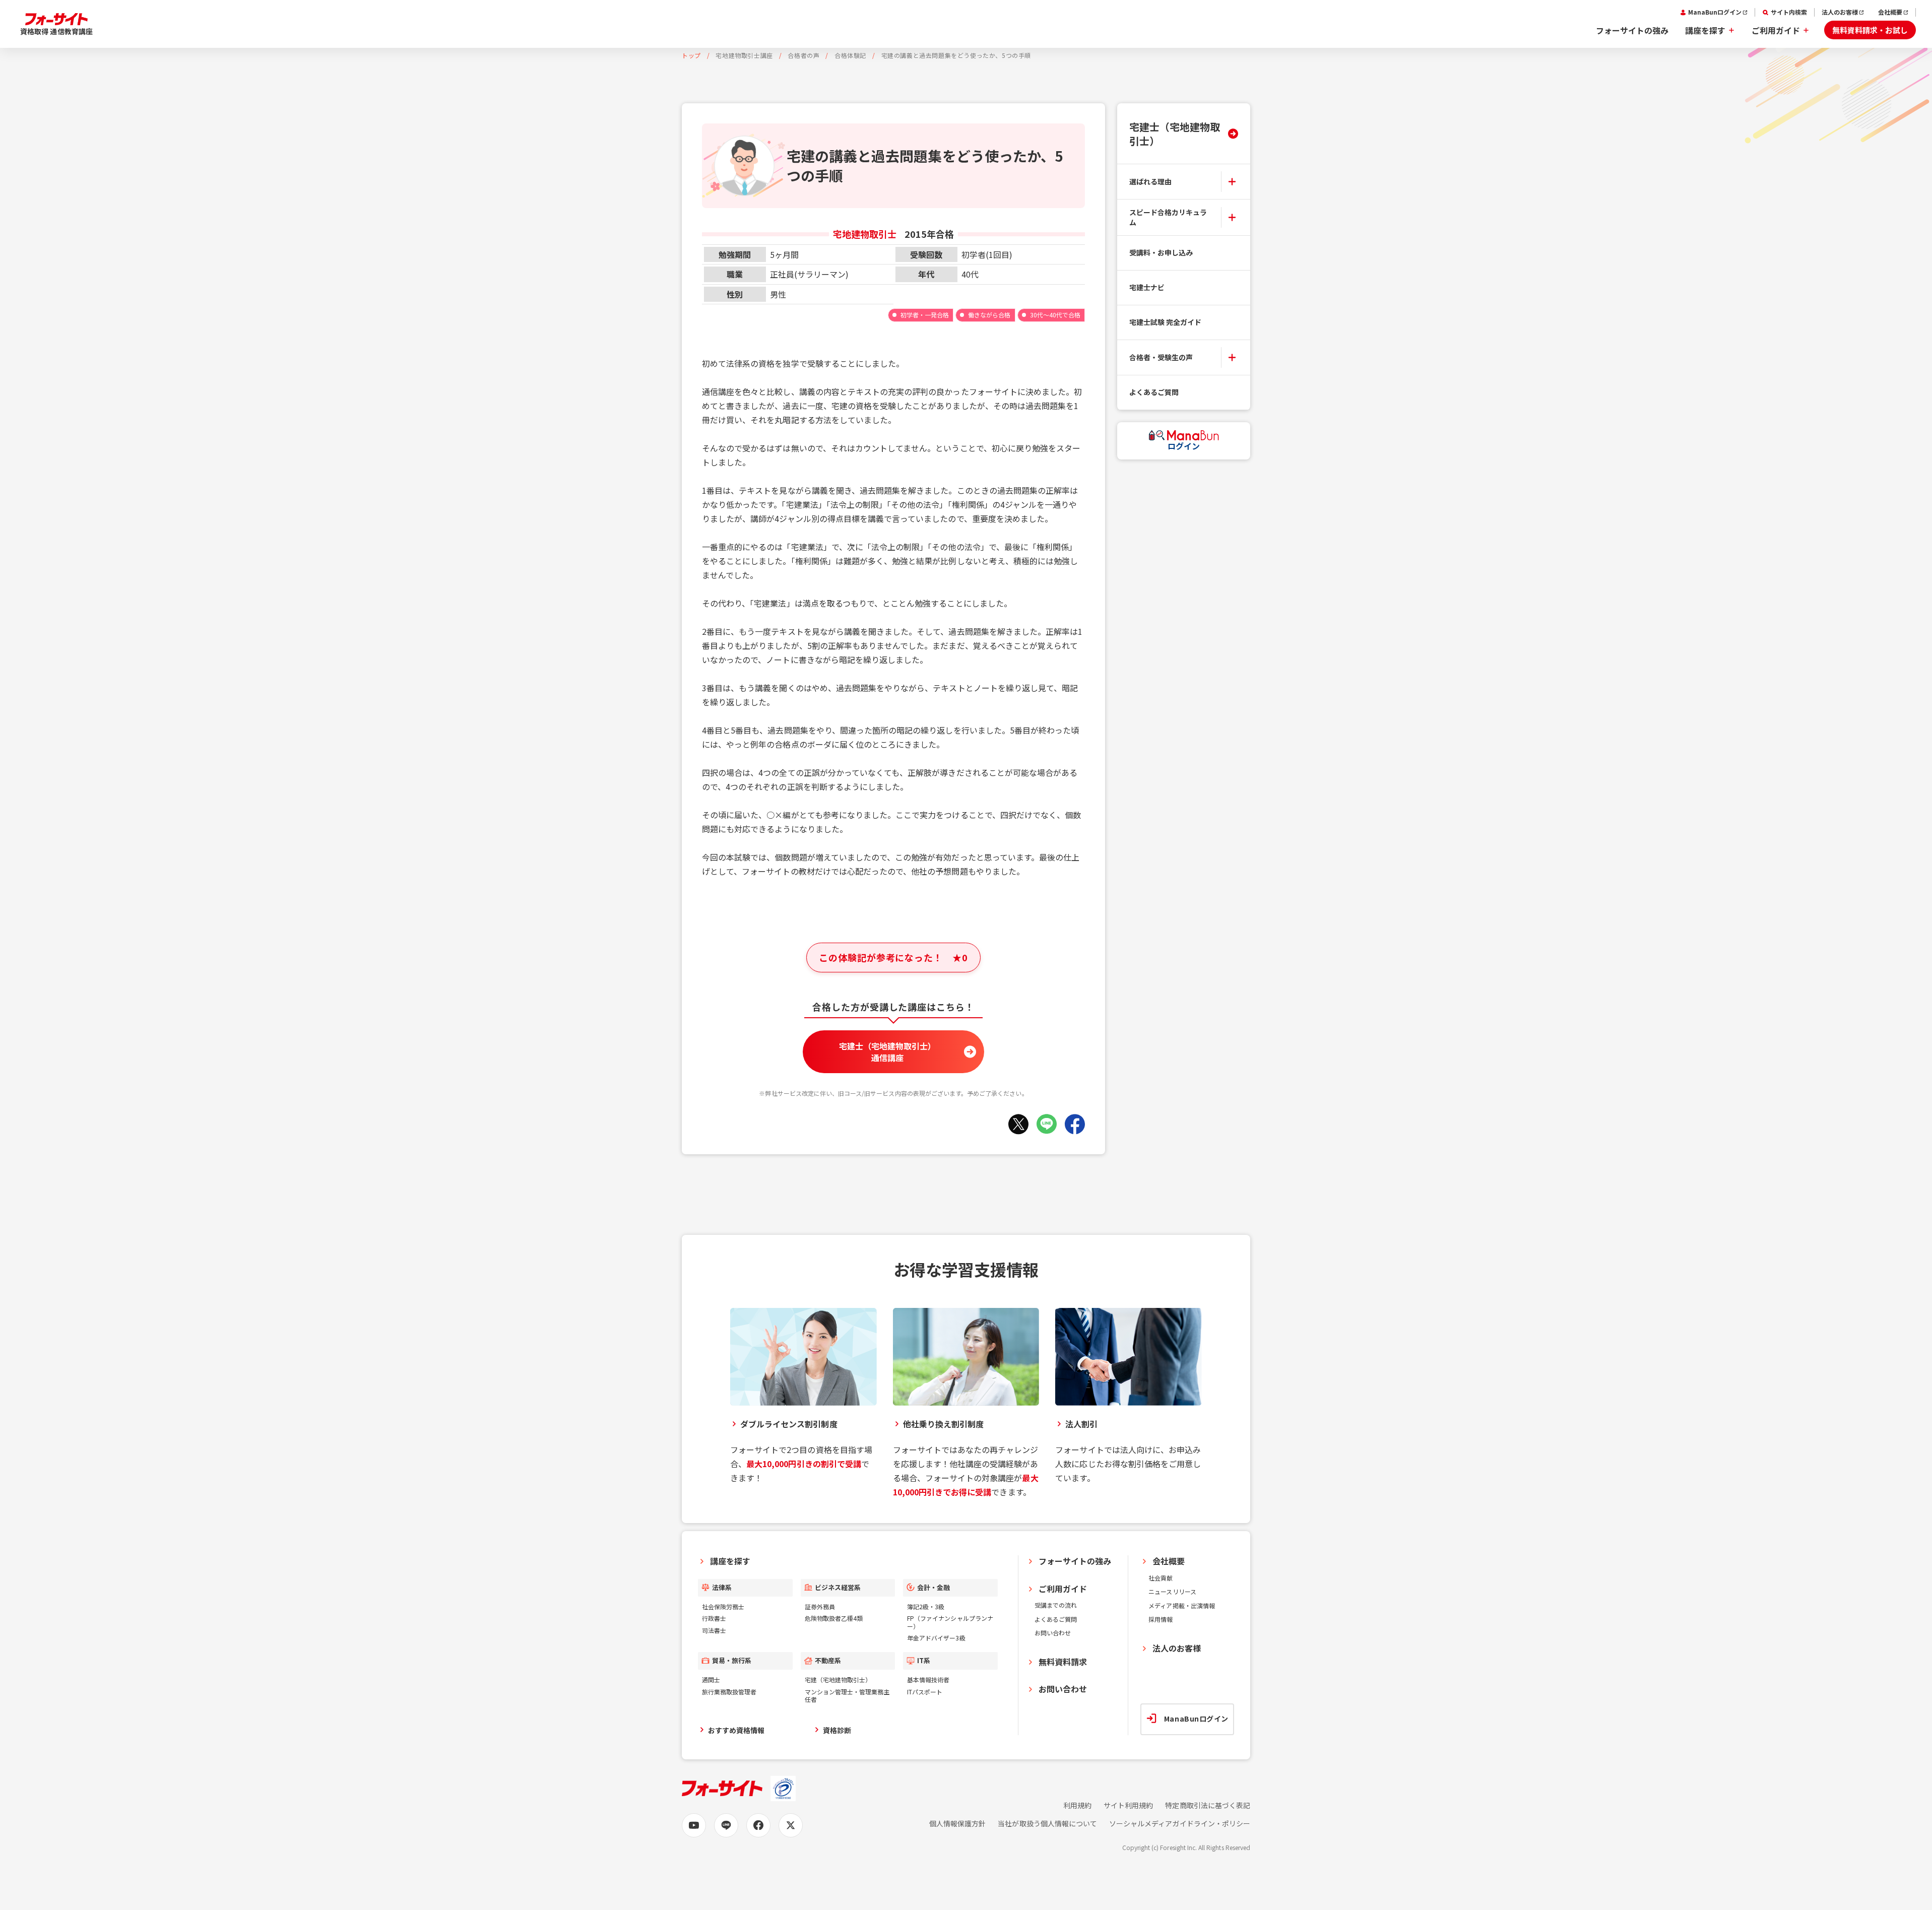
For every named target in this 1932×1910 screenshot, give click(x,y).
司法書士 (714, 1630)
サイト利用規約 (1128, 1805)
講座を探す (1705, 30)
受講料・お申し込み (1161, 252)
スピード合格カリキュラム (1168, 217)
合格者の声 (803, 55)
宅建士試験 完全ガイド (1166, 322)
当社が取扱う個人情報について (1047, 1824)
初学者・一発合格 (925, 315)
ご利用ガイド (1776, 30)
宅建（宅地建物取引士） (838, 1680)
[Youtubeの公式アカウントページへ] (694, 1825)
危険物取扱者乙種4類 (834, 1618)
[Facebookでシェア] (1075, 1124)
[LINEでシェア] (1047, 1124)
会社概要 (1890, 12)
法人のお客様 (1840, 12)
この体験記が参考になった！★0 (893, 957)
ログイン (1184, 446)
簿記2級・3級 (926, 1606)
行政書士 (714, 1618)
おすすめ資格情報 (736, 1730)
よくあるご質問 (1154, 392)
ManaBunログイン (1715, 12)
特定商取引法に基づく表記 (1208, 1805)
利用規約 (1077, 1805)
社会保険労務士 (723, 1606)
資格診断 (837, 1730)
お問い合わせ (1053, 1633)
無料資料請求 (1063, 1662)
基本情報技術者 (928, 1680)
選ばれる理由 (1150, 181)
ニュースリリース (1172, 1591)
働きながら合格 (989, 315)
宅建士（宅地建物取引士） (1175, 134)
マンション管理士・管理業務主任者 (847, 1696)
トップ (691, 55)
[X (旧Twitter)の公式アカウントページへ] (791, 1825)
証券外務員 (820, 1606)
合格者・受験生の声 (1161, 357)
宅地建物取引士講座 (744, 55)
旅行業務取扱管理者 (729, 1692)
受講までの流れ (1056, 1605)
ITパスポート (925, 1692)
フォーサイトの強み (1632, 30)
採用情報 (1161, 1619)
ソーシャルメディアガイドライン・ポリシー (1180, 1824)
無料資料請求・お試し (1870, 30)
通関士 (711, 1680)
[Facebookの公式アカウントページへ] (758, 1825)
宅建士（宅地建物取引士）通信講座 (888, 1051)
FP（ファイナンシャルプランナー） (950, 1622)
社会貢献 (1161, 1578)
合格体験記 (850, 55)
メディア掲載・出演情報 (1182, 1605)
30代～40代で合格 (1055, 315)
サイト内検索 (1789, 12)
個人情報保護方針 (957, 1824)
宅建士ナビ (1147, 287)
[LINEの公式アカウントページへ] (726, 1825)
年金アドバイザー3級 (936, 1638)
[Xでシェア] (1018, 1124)
